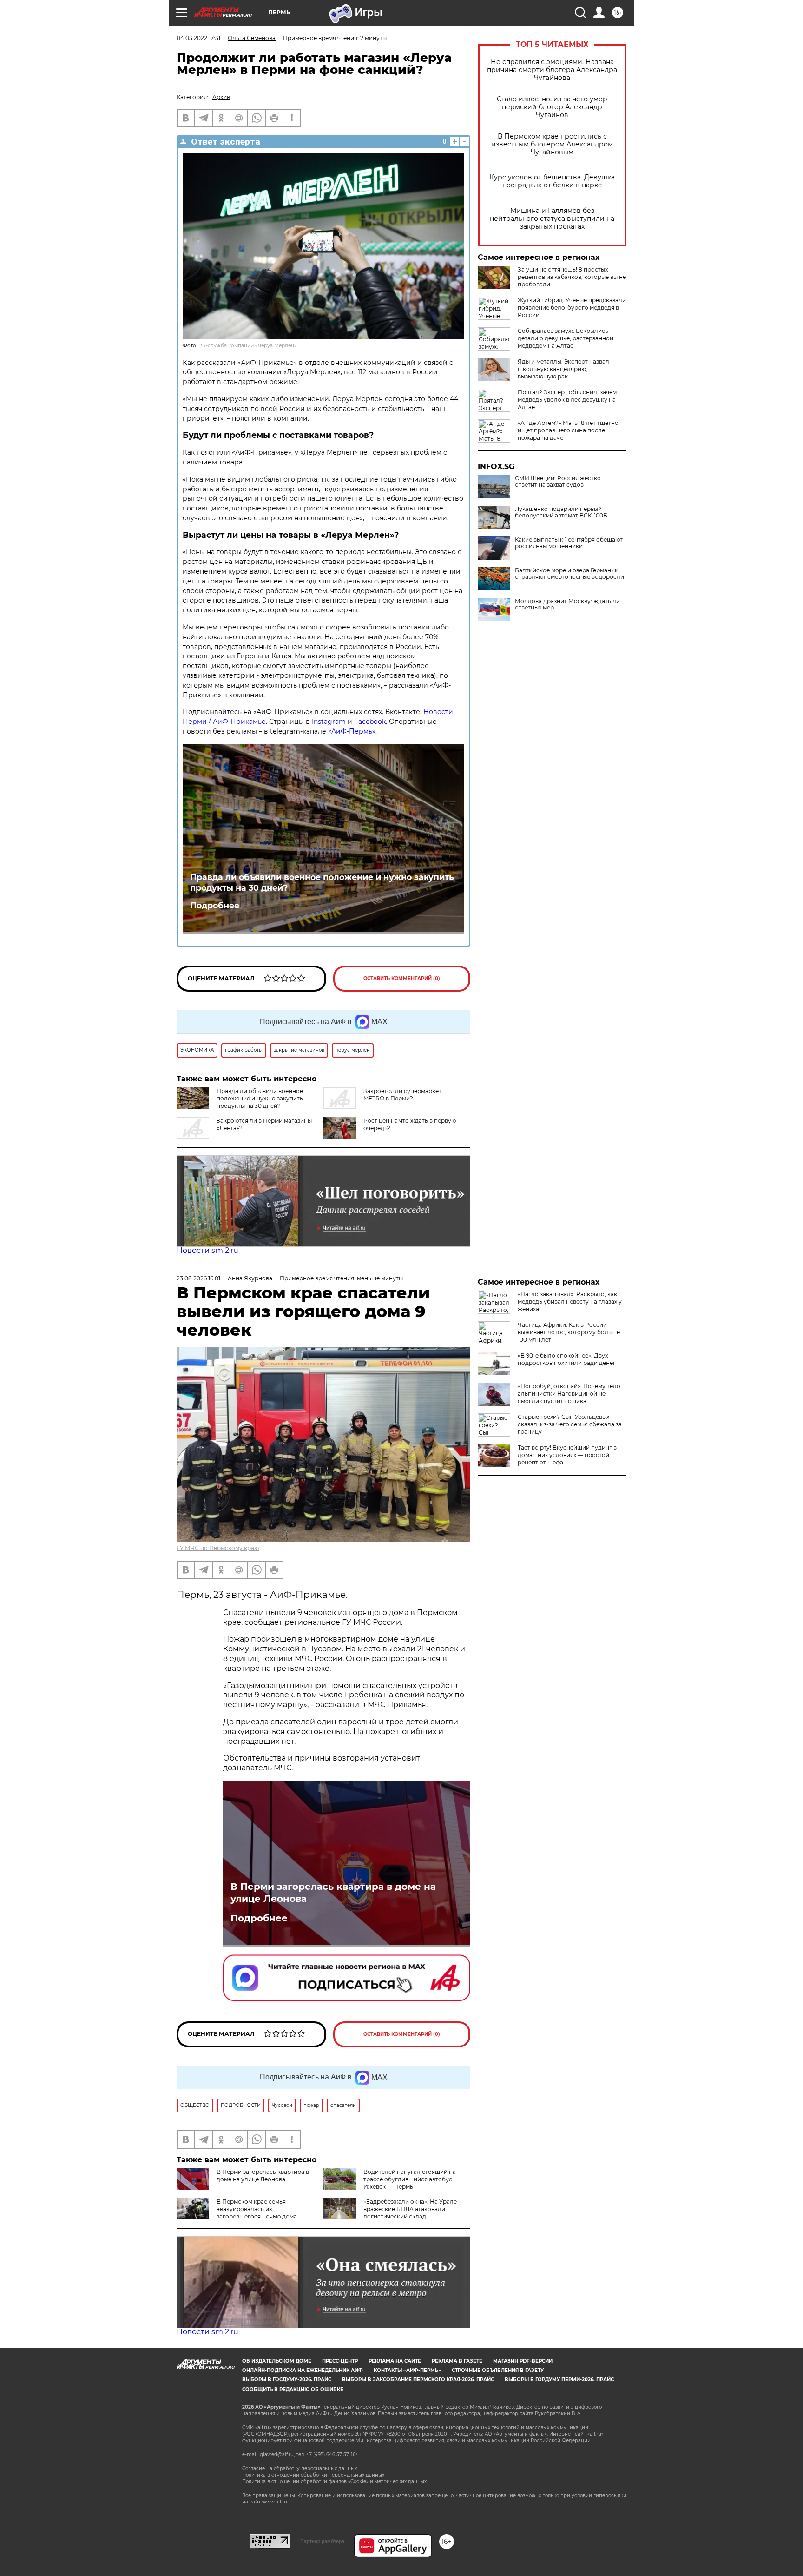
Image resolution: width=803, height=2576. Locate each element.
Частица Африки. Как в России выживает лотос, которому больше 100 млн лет (569, 1332)
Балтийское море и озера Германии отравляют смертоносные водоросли (569, 574)
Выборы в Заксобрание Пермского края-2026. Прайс (418, 2380)
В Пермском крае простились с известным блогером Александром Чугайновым (552, 144)
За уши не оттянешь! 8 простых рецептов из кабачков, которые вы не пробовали (572, 277)
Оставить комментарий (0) (402, 978)
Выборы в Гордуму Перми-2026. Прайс (559, 2380)
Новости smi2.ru (207, 1250)
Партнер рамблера (322, 2541)
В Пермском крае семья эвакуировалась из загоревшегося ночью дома (257, 2209)
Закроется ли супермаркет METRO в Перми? (402, 1095)
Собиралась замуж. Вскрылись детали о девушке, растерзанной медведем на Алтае (566, 338)
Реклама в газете (457, 2361)
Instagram (329, 722)
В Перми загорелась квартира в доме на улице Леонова (333, 1893)
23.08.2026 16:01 (198, 1278)
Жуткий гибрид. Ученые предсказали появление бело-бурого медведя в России (572, 308)
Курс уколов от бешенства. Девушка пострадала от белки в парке (552, 181)
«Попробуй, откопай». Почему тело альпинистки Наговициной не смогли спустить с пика (569, 1394)
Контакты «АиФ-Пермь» (407, 2370)
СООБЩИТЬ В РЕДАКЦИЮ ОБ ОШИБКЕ (293, 2389)
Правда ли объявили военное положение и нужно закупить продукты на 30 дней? (322, 882)
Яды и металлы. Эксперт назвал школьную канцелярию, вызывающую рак (563, 369)
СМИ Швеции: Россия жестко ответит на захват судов (558, 482)
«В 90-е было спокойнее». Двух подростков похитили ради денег (567, 1359)
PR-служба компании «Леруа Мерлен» (247, 346)
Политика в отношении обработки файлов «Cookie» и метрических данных (334, 2481)
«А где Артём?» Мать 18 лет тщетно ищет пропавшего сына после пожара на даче (568, 430)
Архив (221, 97)
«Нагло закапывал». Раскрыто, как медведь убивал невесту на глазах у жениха (570, 1301)
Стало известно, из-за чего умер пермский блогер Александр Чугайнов (552, 107)
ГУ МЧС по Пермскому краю (218, 1548)
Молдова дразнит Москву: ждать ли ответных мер (567, 604)
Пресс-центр (340, 2361)
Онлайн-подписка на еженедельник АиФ (303, 2370)
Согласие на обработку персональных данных (299, 2468)
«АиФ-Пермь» (352, 731)
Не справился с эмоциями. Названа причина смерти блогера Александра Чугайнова (552, 70)
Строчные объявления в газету (498, 2370)
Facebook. (371, 722)
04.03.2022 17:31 (198, 38)
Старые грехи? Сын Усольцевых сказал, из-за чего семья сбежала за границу (570, 1424)
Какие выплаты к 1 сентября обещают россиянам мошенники (569, 543)
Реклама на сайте (395, 2361)
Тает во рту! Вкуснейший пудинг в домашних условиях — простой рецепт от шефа (567, 1455)
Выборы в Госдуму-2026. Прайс (287, 2380)
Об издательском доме (277, 2361)
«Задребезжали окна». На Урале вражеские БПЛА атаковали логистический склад (410, 2209)
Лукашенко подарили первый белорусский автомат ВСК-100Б (561, 512)
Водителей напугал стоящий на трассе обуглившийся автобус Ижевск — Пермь (410, 2179)
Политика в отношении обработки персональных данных (313, 2475)
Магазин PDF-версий (523, 2361)
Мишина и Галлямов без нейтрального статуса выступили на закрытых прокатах (552, 219)
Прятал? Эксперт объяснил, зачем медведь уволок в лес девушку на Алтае (567, 400)
